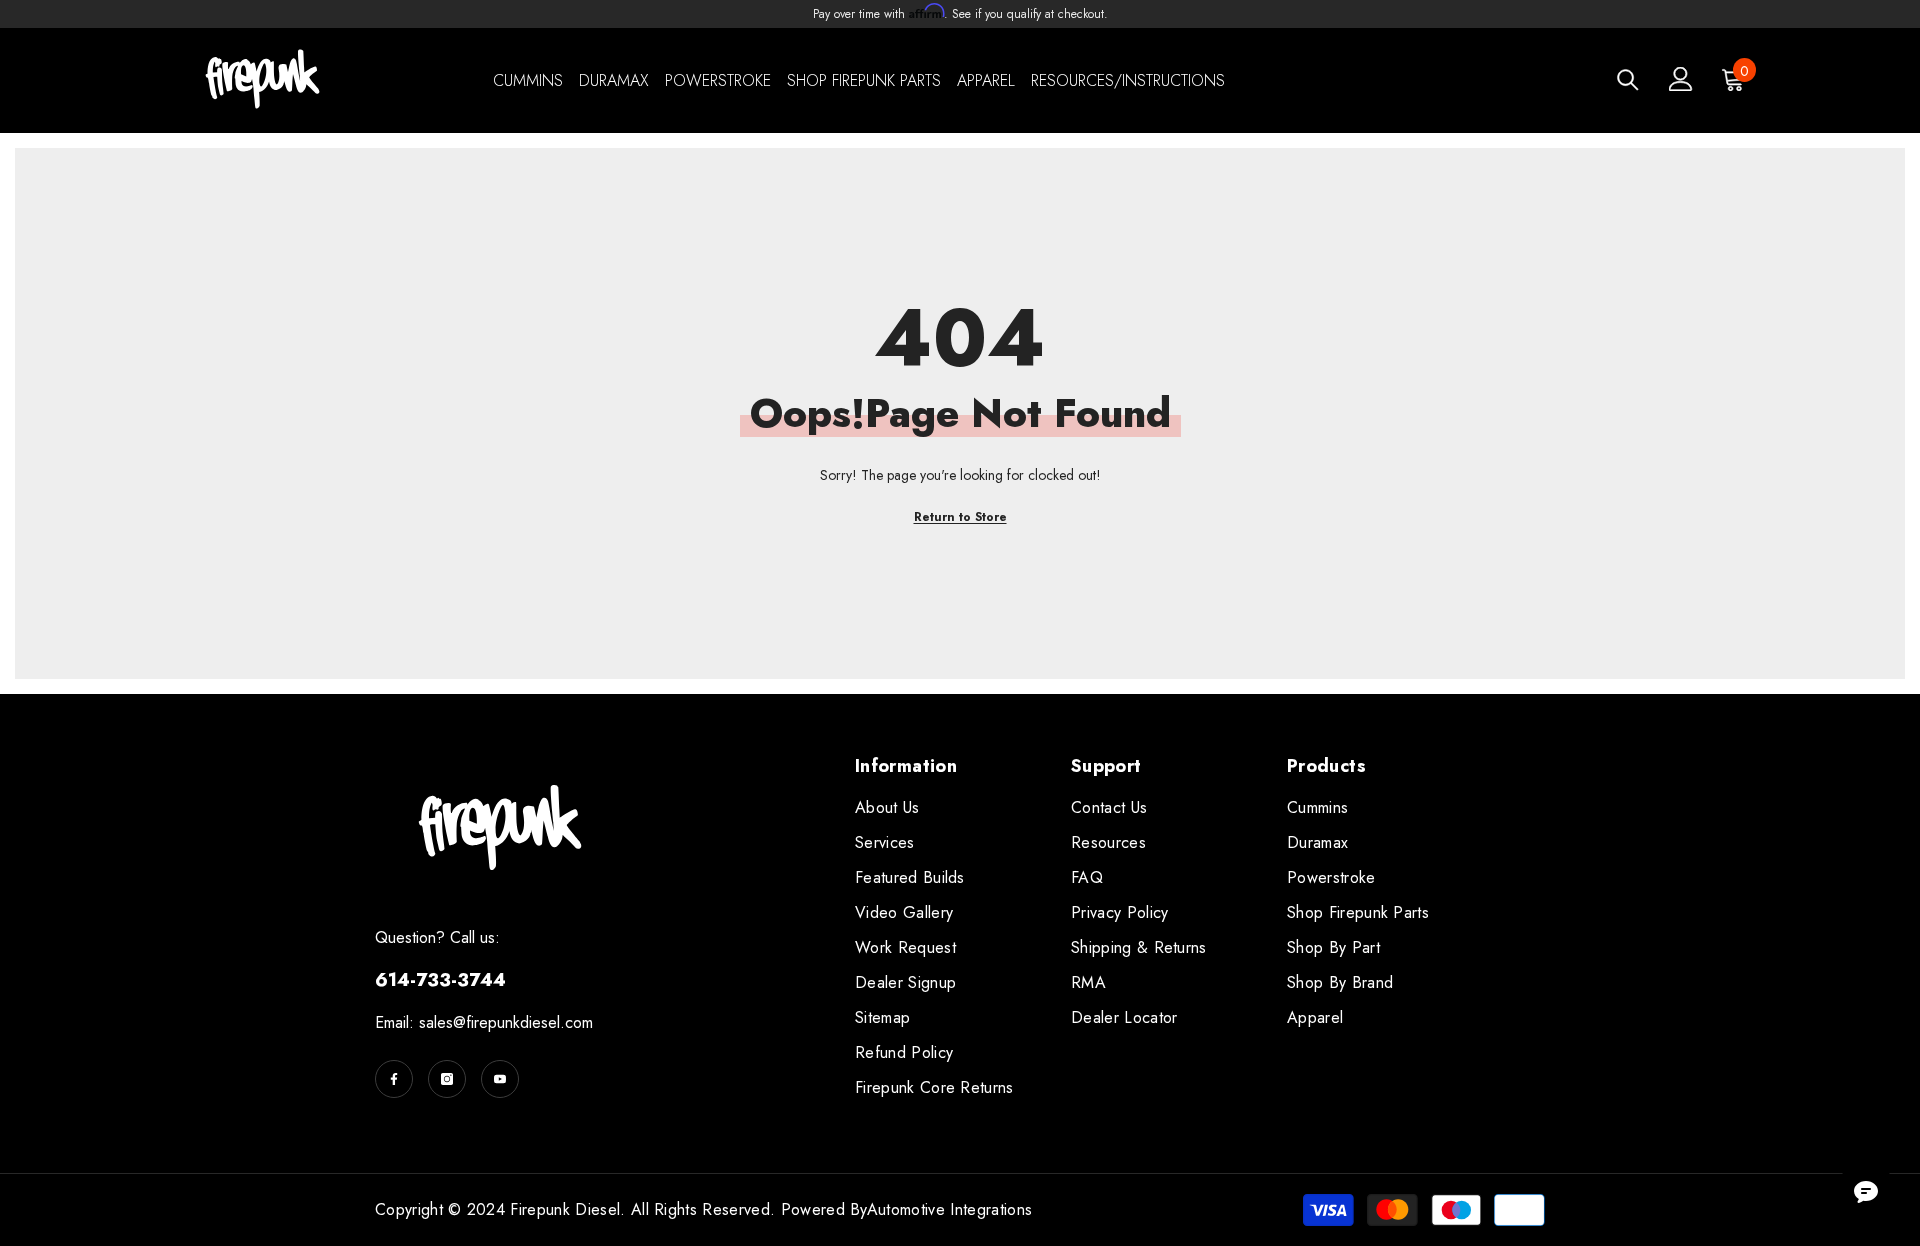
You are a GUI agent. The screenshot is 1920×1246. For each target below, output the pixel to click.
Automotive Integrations (949, 1209)
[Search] (1628, 79)
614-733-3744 (440, 980)
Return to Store (960, 517)
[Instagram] (447, 1079)
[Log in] (1681, 79)
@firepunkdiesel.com (523, 1022)
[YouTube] (500, 1079)
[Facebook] (394, 1079)
